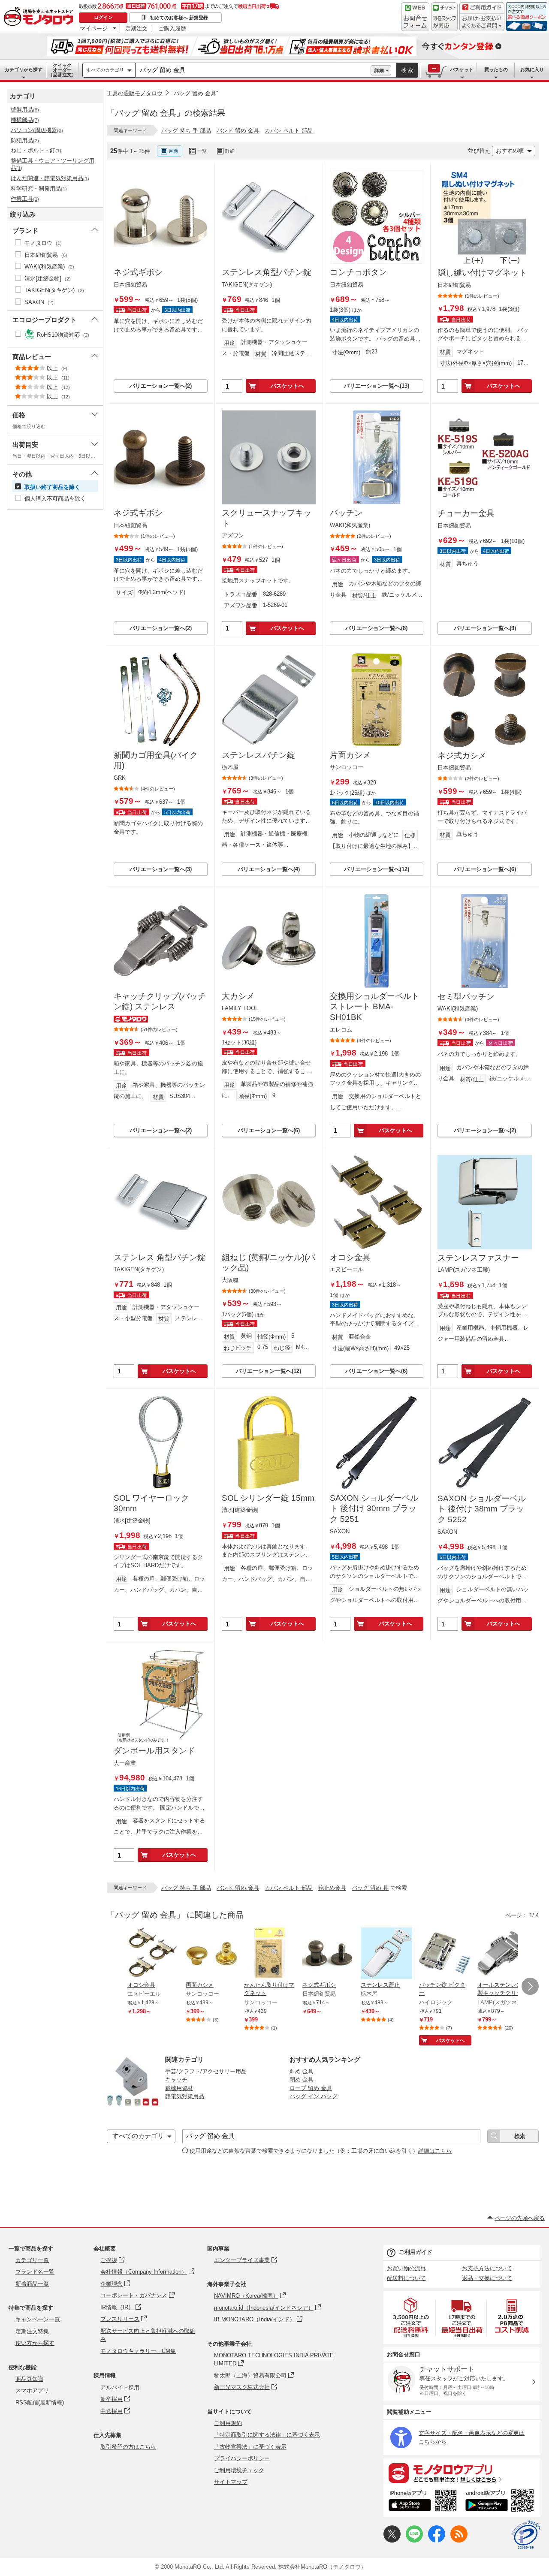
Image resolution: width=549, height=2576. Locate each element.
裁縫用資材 (179, 2088)
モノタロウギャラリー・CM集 (138, 2351)
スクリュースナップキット (267, 518)
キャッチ (176, 2080)
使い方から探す (35, 2343)
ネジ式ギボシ (138, 272)
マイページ (94, 28)
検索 (407, 70)
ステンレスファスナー (478, 1258)
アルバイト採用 (120, 2387)
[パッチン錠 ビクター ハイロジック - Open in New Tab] (445, 1954)
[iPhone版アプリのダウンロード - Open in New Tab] (423, 2502)
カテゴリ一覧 (32, 2260)
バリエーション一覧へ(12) (377, 869)
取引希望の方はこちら (128, 2447)
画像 (174, 151)
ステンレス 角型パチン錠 (160, 1257)
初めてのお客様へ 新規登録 (179, 18)
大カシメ (238, 996)
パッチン (346, 513)
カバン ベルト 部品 (289, 131)
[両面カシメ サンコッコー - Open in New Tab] (211, 1954)
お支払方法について (487, 2268)
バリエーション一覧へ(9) (485, 628)
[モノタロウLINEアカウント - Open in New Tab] (414, 2541)
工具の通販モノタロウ (135, 93)
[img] (40, 17)
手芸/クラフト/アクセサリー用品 (206, 2071)
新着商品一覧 (32, 2284)
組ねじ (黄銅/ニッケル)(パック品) (268, 1263)
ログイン (103, 17)
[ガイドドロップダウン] (482, 23)
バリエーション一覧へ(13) (377, 386)
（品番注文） (62, 70)
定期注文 (136, 28)
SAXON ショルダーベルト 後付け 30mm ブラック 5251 (374, 1508)
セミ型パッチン (466, 997)
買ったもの (496, 69)
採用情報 (105, 2375)
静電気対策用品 (185, 2096)
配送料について (406, 2278)
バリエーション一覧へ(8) (376, 628)
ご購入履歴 (172, 28)
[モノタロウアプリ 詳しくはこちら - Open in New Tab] (462, 2473)
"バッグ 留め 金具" (195, 93)
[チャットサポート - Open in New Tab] (444, 17)
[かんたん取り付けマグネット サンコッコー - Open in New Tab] (270, 1954)
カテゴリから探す (24, 69)
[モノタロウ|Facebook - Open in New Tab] (437, 2541)
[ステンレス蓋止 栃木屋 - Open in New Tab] (386, 1954)
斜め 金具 (302, 2071)
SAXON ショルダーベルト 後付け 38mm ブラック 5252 (482, 1509)
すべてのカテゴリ (105, 70)
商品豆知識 (29, 2379)
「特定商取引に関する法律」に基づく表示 (267, 2435)
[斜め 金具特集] (133, 2105)
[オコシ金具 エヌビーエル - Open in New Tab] (153, 1954)
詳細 (379, 70)
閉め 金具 (302, 2080)
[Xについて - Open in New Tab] (392, 2541)
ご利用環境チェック (239, 2470)
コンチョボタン (358, 272)
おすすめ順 (510, 151)
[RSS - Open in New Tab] (459, 2541)
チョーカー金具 (466, 513)
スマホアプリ (32, 2390)
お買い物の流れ (406, 2268)
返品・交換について (487, 2278)
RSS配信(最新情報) (40, 2403)
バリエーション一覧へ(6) (485, 869)
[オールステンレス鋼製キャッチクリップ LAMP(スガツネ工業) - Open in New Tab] (503, 1954)
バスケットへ (287, 386)
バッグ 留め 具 (370, 1888)
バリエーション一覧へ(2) (161, 386)
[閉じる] (342, 144)
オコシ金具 (350, 1257)
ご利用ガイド (416, 2252)
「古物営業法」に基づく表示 (250, 2447)
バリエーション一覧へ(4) (269, 869)
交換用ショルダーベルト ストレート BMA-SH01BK (375, 1007)
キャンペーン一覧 (38, 2319)
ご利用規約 (228, 2423)
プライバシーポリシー (242, 2458)
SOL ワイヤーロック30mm (151, 1503)
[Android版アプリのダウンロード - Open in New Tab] (501, 2502)
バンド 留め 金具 (238, 131)
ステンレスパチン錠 (258, 755)
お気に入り (532, 69)
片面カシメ (350, 755)
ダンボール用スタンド (154, 1751)
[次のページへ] (530, 1986)
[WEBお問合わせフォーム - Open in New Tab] (415, 17)
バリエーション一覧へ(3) (161, 869)
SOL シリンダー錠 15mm (268, 1498)
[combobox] (253, 70)
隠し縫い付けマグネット (482, 273)
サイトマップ (231, 2482)
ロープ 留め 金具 (311, 2088)
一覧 (202, 151)
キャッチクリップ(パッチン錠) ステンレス (160, 1001)
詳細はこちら (435, 2151)
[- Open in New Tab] (411, 2318)
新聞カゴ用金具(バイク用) (156, 760)
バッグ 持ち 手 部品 (186, 131)
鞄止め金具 (332, 1888)
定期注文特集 (32, 2331)
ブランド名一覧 (35, 2272)
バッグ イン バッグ (314, 2096)
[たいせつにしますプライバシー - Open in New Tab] (526, 2535)
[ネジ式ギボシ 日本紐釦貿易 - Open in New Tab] (328, 1954)
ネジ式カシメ (462, 756)
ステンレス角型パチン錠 (267, 272)
